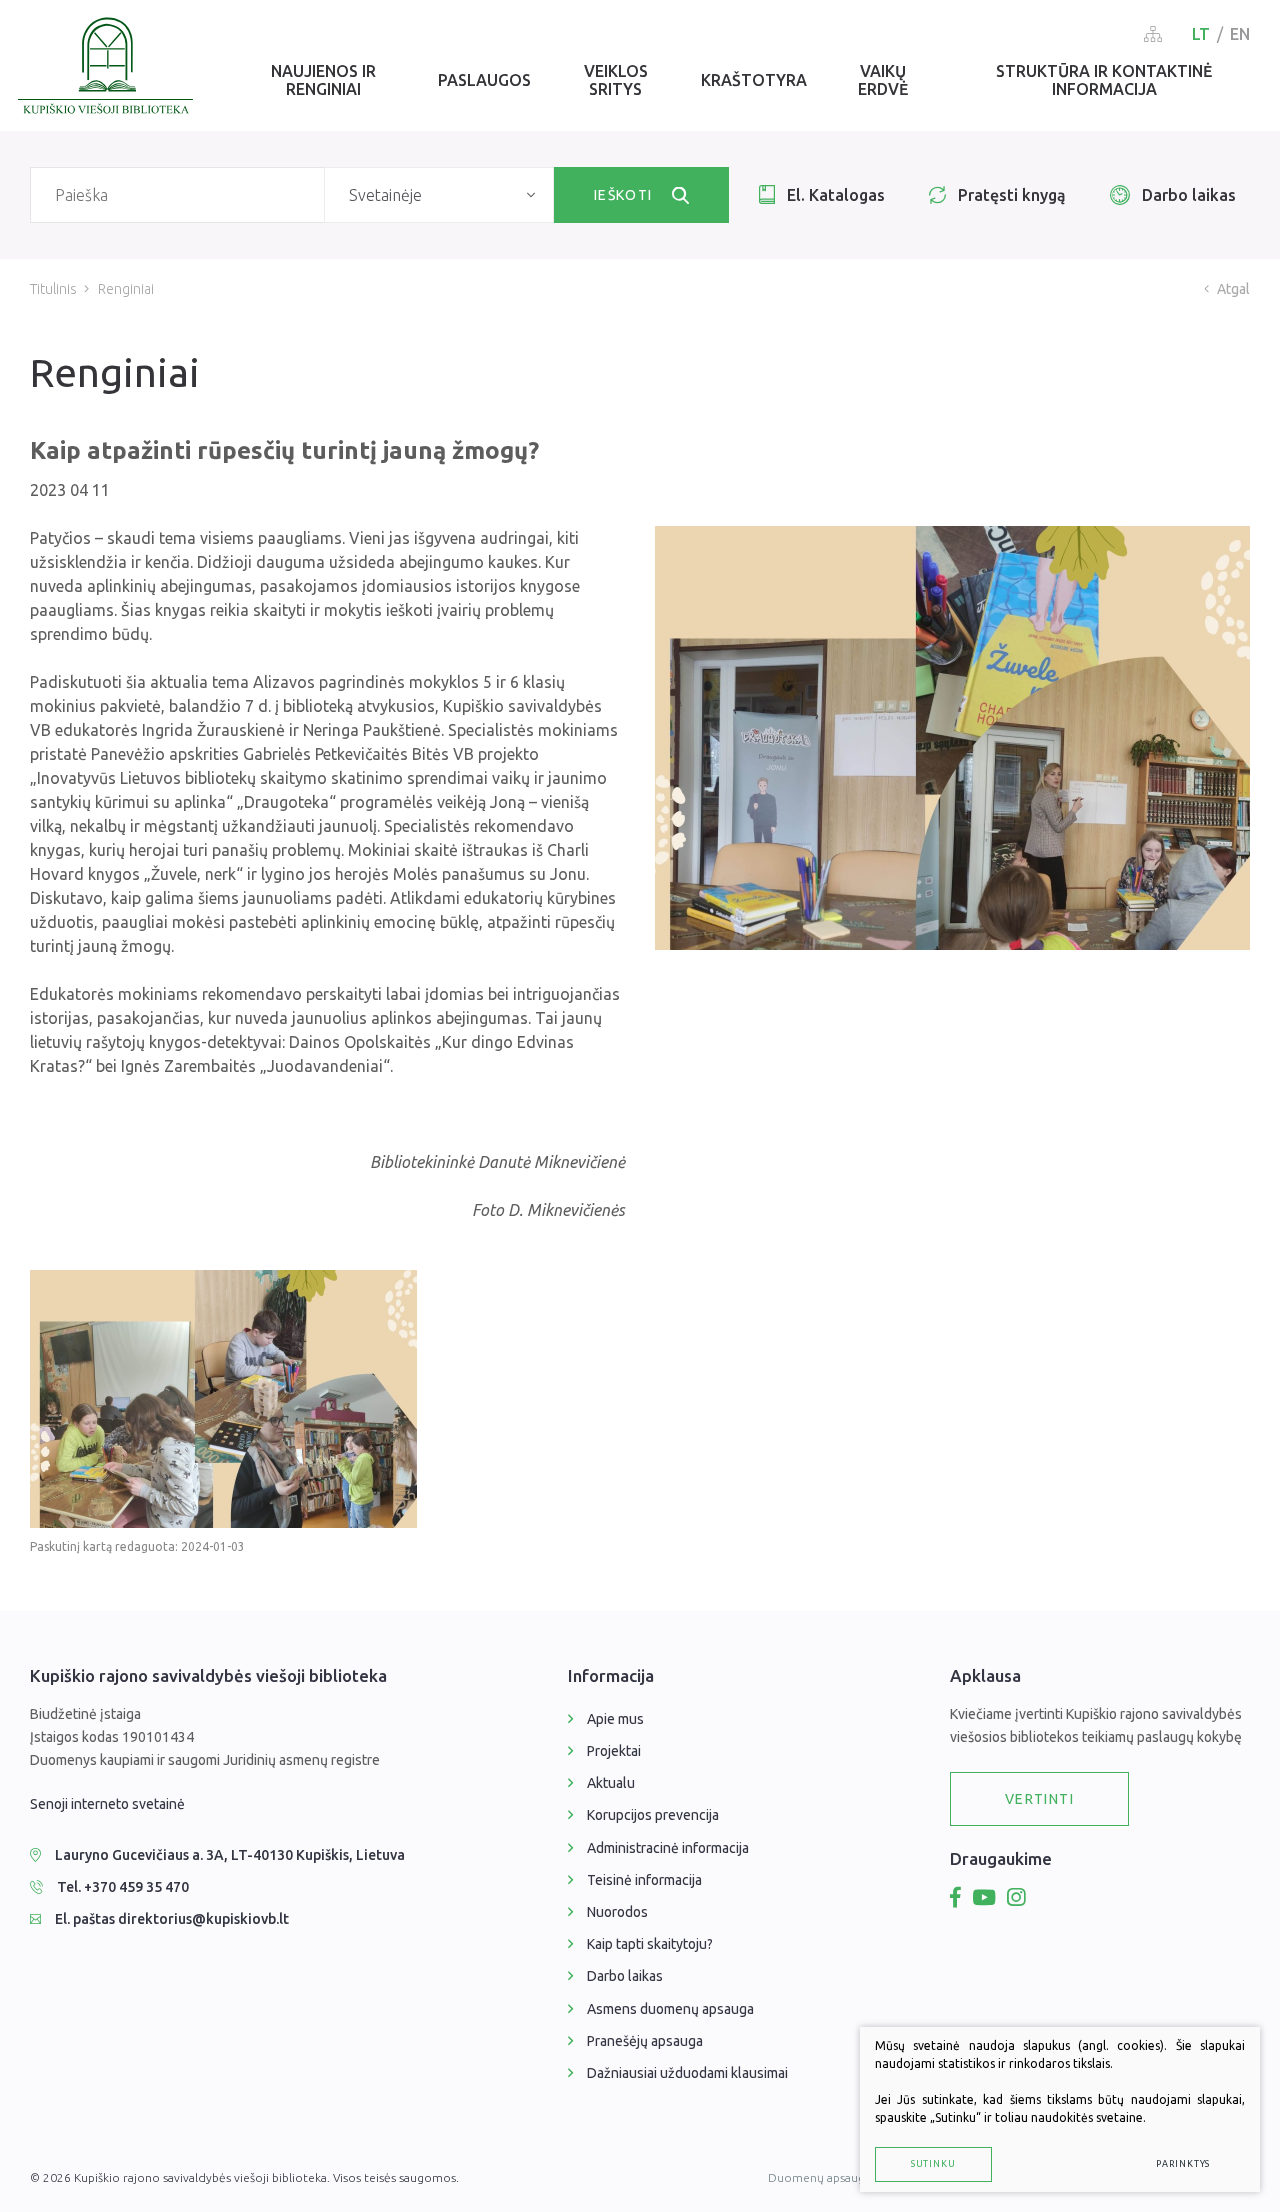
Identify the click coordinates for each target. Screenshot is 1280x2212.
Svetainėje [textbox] (385, 195)
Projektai (614, 1751)
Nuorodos (617, 1912)
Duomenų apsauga (819, 2177)
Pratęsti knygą (1012, 195)
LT (1201, 34)
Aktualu (611, 1783)
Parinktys (1183, 2164)
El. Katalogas (836, 195)
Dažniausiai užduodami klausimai (687, 2073)
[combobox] (439, 195)
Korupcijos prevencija (653, 1815)
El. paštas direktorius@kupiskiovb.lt (172, 1919)
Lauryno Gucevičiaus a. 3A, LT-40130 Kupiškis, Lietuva (230, 1855)
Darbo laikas (1189, 195)
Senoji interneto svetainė (107, 1804)
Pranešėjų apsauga (645, 2041)
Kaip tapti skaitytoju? (650, 1944)
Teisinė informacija (644, 1880)
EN (1240, 34)
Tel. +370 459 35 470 (123, 1887)
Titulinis (53, 289)
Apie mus (615, 1719)
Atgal (1233, 289)
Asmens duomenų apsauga (670, 2009)
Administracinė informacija (668, 1848)
